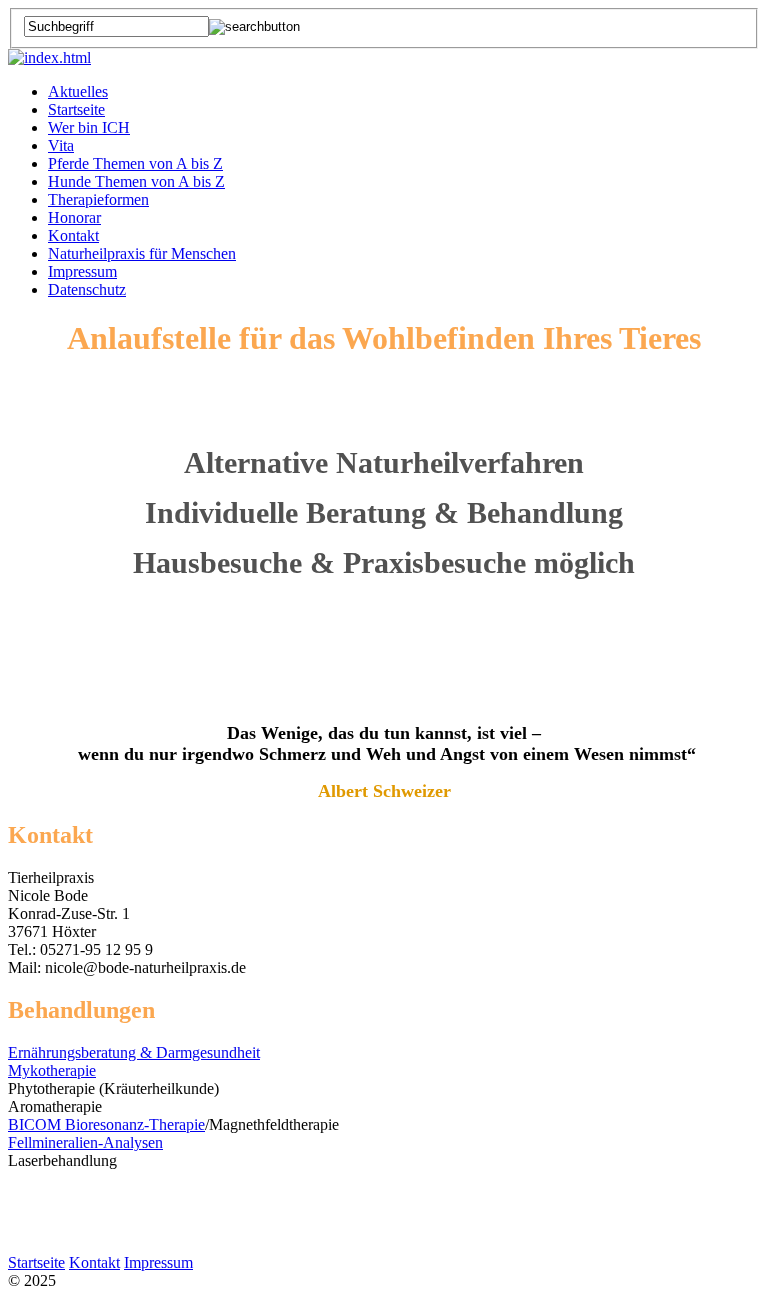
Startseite (76, 109)
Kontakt (73, 235)
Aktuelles (78, 91)
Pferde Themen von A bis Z (135, 163)
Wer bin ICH (89, 127)
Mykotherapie (52, 1070)
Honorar (74, 217)
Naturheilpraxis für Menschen (142, 253)
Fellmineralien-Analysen (85, 1142)
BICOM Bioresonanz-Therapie (106, 1124)
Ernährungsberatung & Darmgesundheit (134, 1052)
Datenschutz (87, 289)
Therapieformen (98, 199)
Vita (61, 145)
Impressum (82, 271)
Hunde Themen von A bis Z (136, 181)
